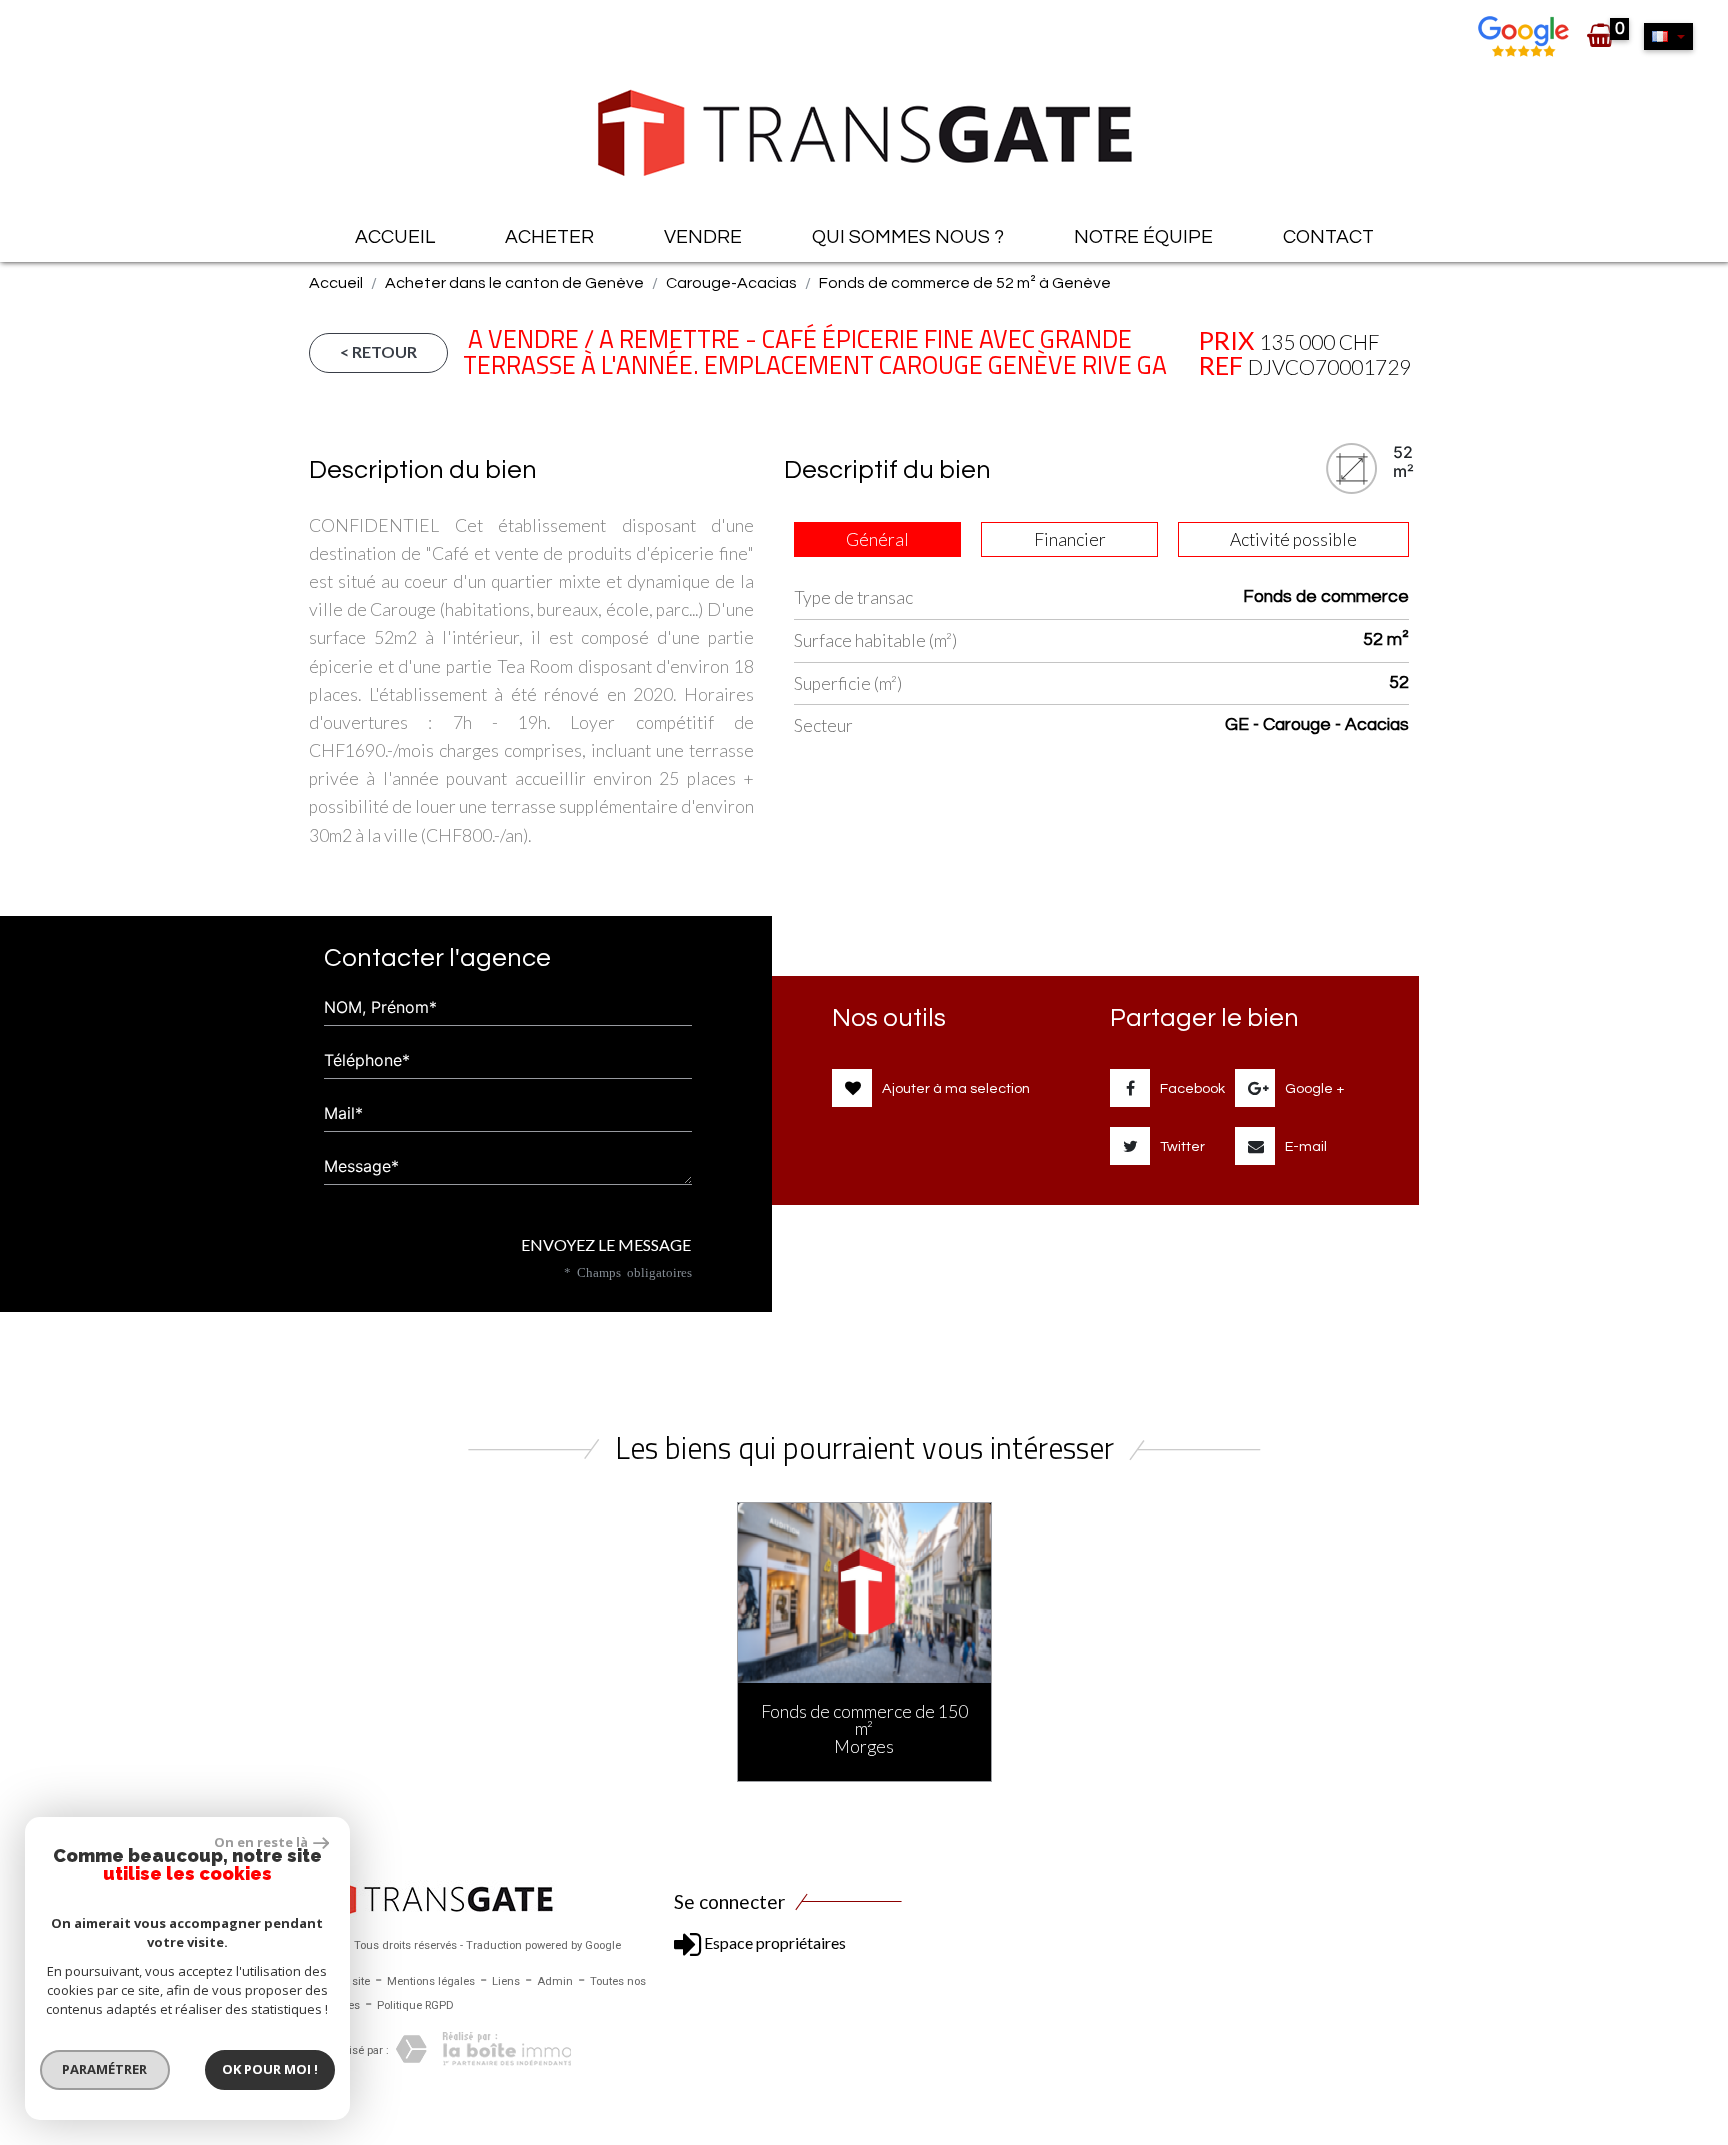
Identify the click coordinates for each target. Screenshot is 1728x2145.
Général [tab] (877, 539)
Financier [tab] (1070, 539)
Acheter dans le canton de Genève (514, 283)
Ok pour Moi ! (270, 2069)
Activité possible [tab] (1293, 539)
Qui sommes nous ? (908, 237)
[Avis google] (1526, 35)
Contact (1328, 237)
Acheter (549, 237)
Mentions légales (431, 1981)
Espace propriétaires (773, 1942)
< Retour (378, 351)
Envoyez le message (604, 1244)
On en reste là (261, 1842)
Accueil (395, 237)
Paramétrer (105, 2069)
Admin (555, 1981)
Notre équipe (1143, 237)
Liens (506, 1981)
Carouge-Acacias (731, 283)
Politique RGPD (415, 2005)
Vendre (703, 237)
